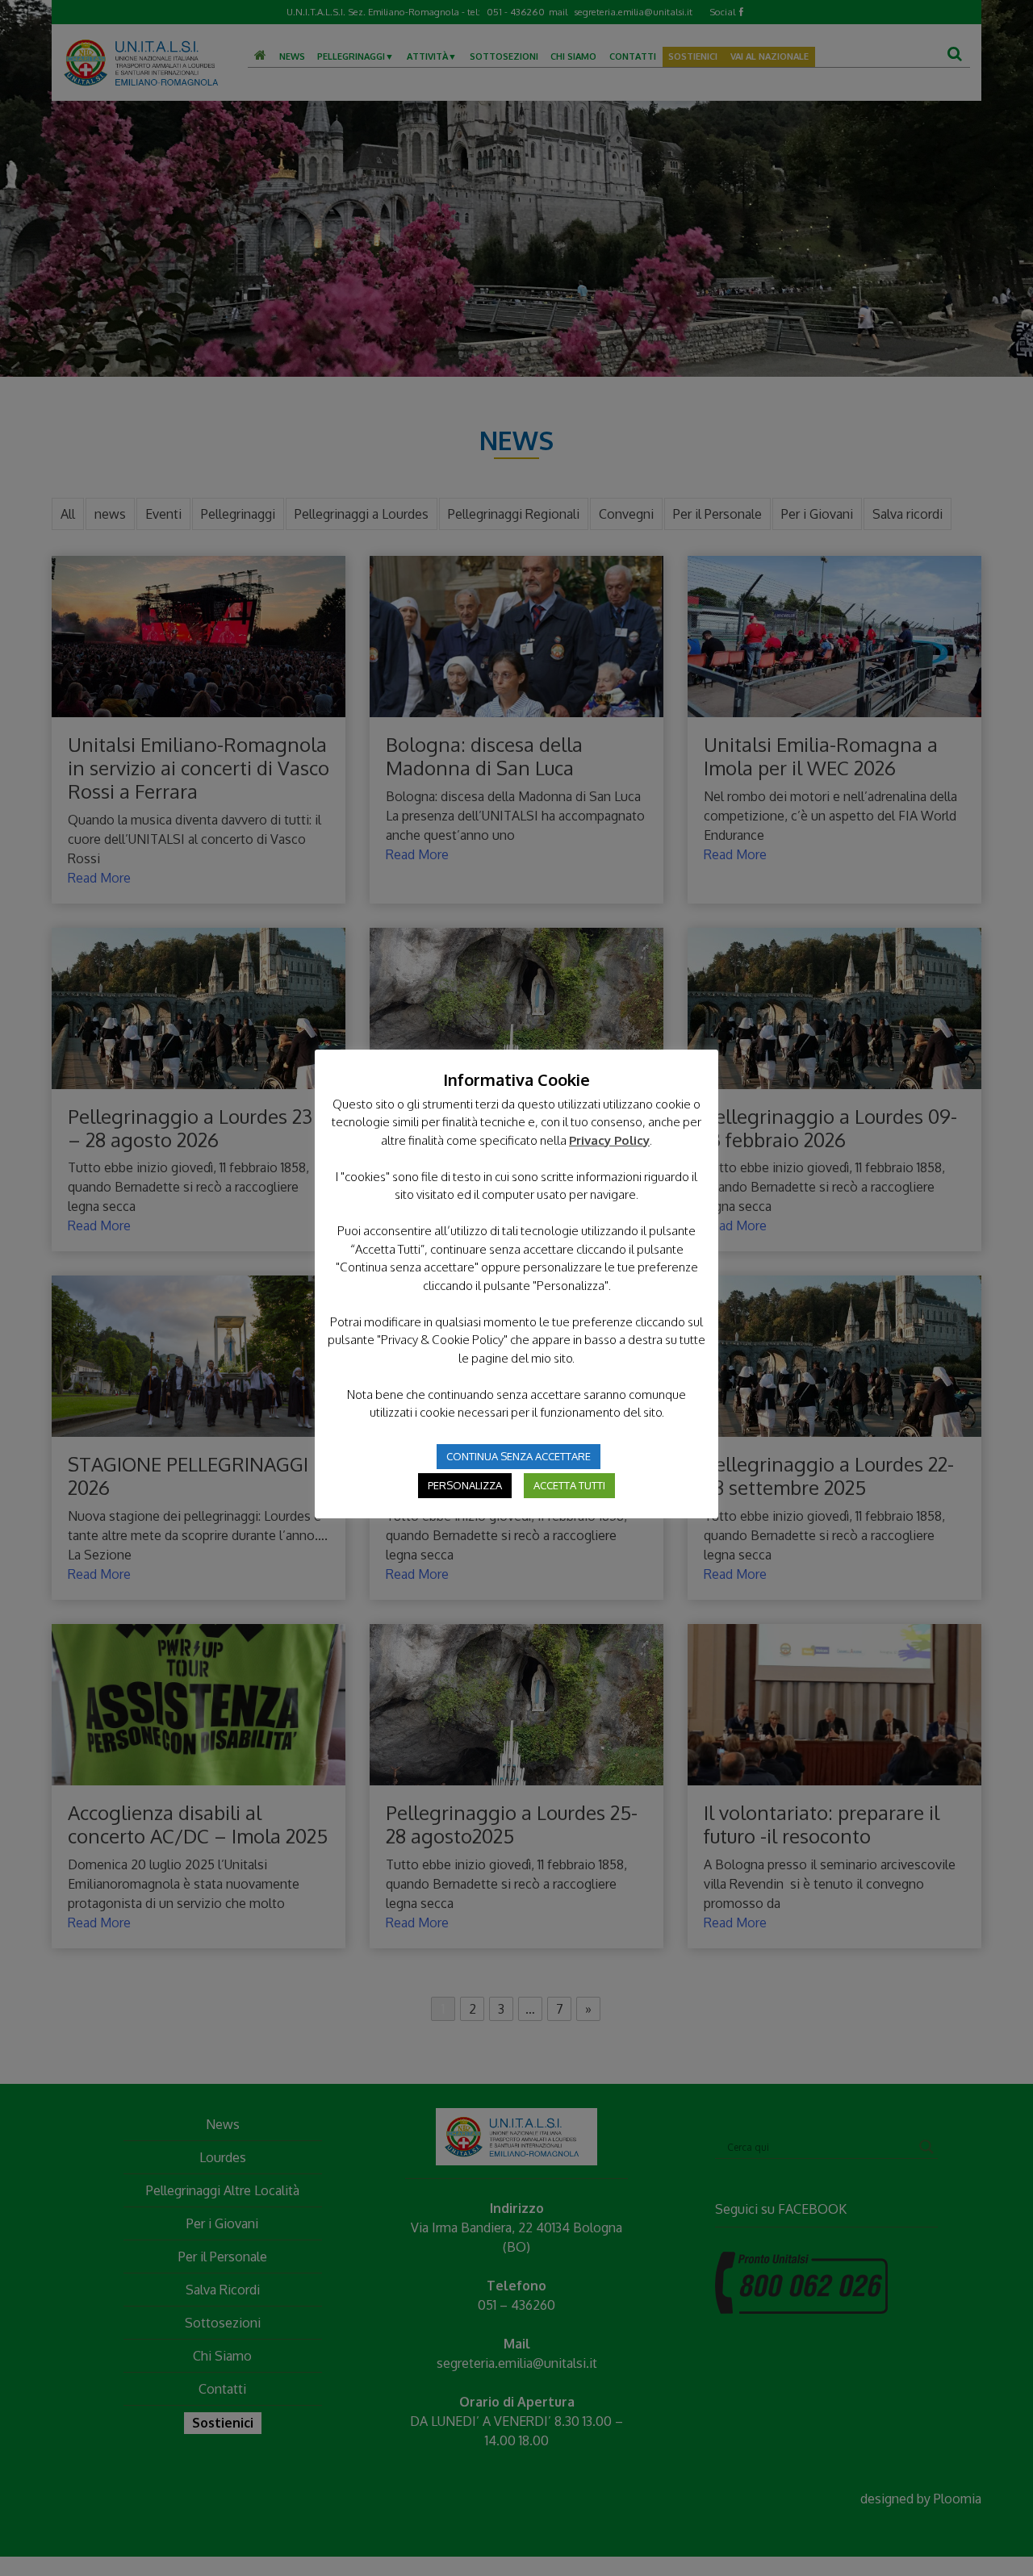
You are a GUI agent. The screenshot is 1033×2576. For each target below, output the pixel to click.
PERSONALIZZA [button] (465, 1485)
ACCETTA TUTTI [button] (569, 1485)
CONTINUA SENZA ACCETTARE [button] (519, 1456)
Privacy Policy (609, 1140)
